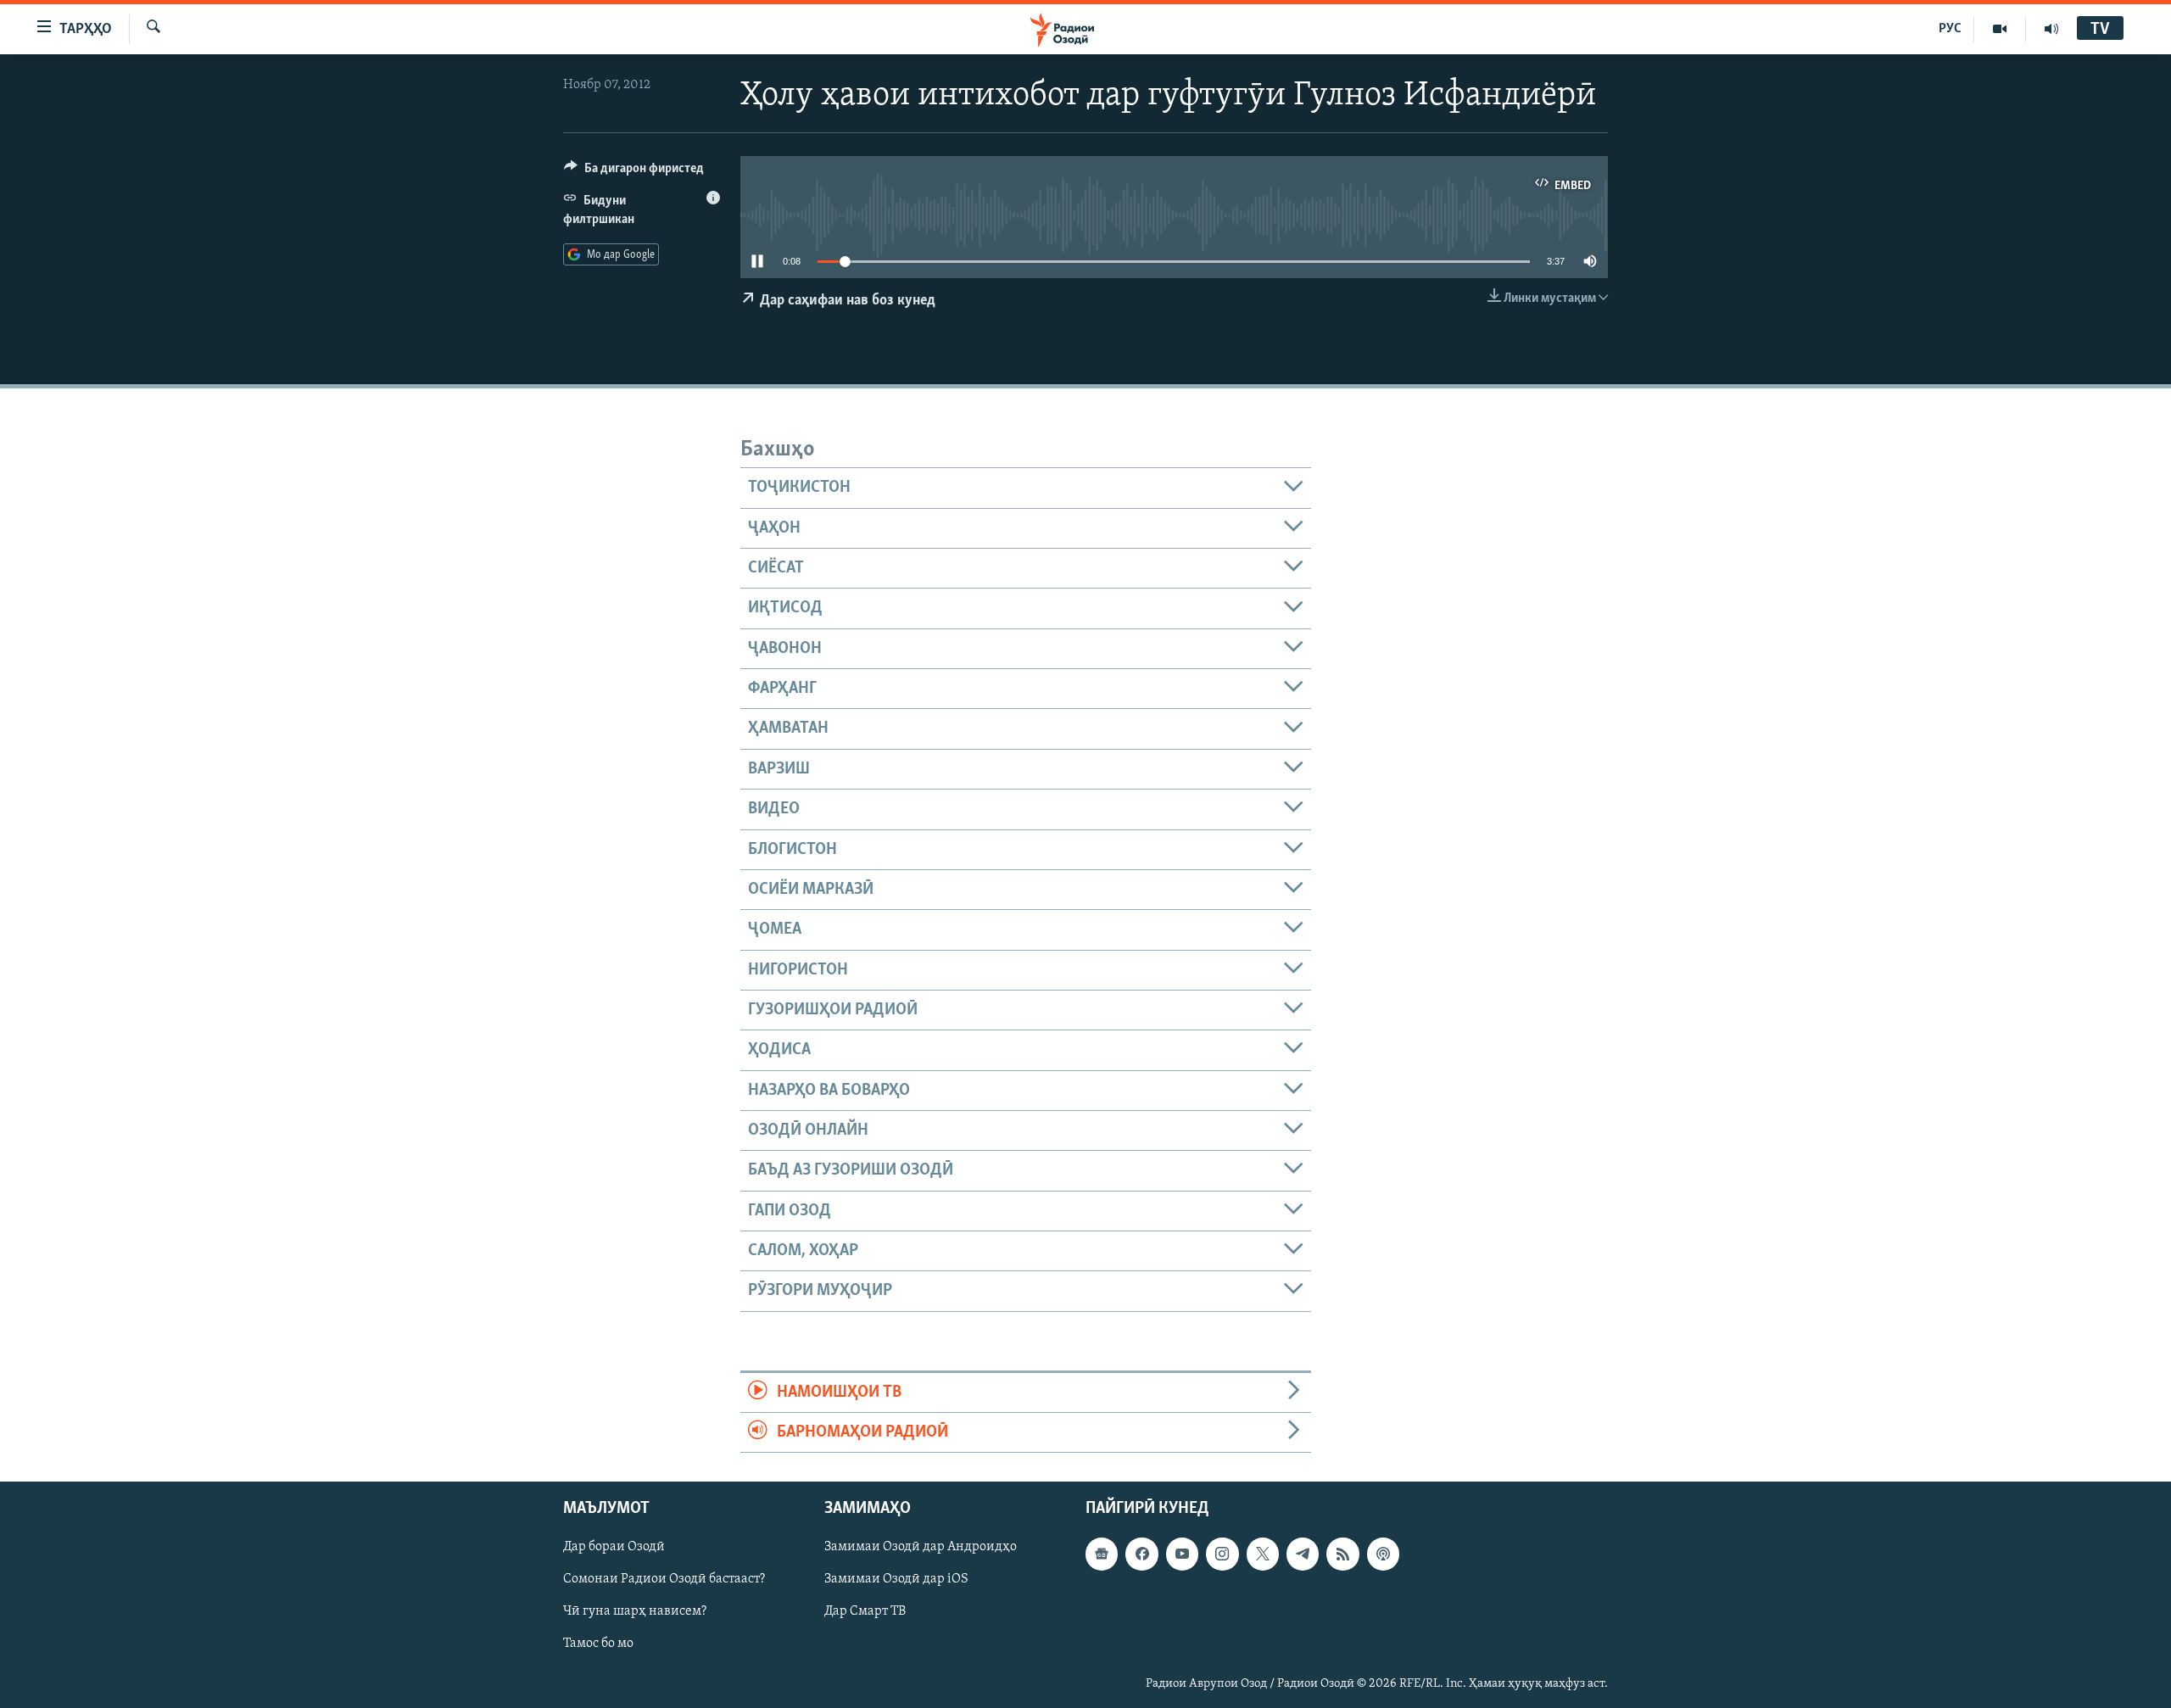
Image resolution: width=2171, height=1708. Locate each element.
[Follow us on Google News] (1102, 1555)
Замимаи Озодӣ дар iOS (896, 1580)
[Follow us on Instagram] (1222, 1555)
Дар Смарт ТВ (865, 1612)
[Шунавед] (2051, 29)
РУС (1950, 29)
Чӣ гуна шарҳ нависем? (635, 1612)
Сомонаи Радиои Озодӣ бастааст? (664, 1580)
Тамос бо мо (598, 1644)
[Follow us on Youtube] (1182, 1555)
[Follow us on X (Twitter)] (1263, 1555)
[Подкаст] (1383, 1555)
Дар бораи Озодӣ (614, 1548)
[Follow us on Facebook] (1141, 1555)
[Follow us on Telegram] (1303, 1555)
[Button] (634, 172)
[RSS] (1342, 1555)
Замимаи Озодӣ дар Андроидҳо (921, 1548)
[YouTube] (2000, 29)
